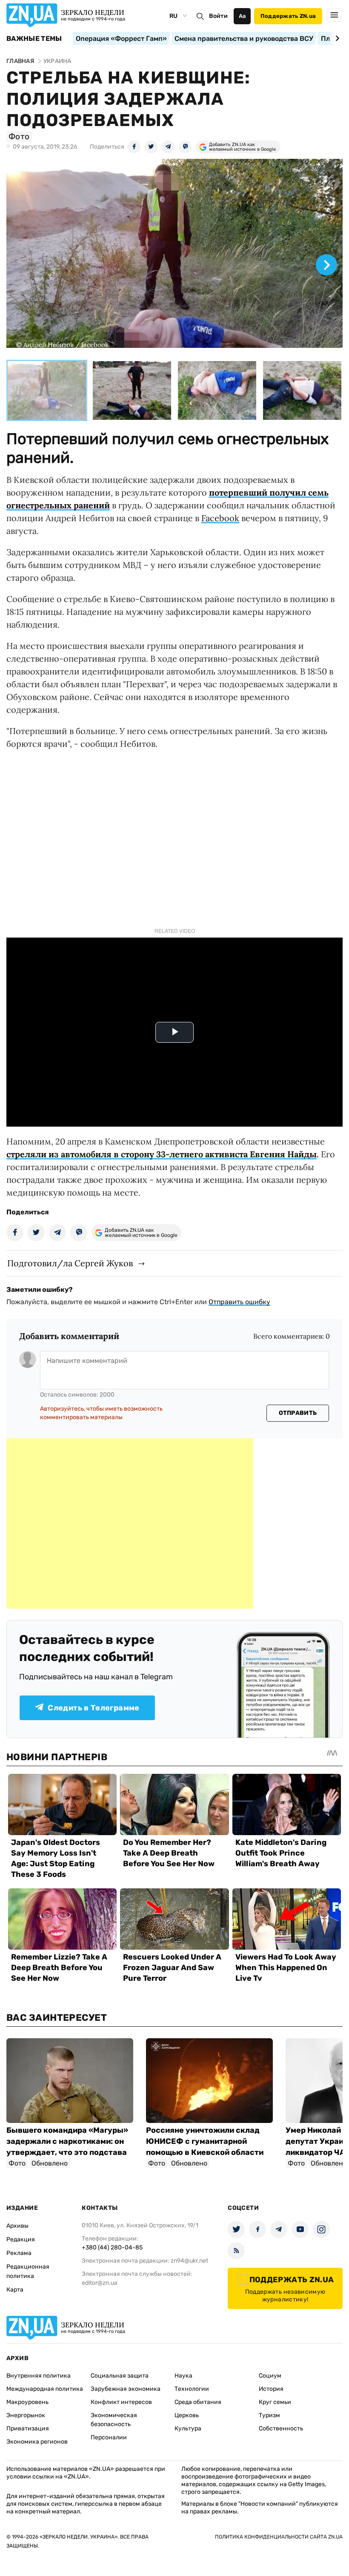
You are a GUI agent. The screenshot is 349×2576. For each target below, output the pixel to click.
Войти (218, 16)
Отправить (298, 1413)
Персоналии (109, 2437)
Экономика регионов (37, 2442)
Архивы (17, 2226)
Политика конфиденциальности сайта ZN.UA (279, 2537)
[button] (47, 390)
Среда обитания (198, 2402)
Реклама (19, 2253)
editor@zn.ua (100, 2283)
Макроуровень (27, 2402)
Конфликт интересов (121, 2402)
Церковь (187, 2415)
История (271, 2389)
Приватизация (28, 2428)
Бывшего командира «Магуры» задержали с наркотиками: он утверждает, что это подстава (67, 2141)
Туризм (269, 2415)
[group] (174, 257)
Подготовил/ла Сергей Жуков (70, 1263)
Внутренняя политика (39, 2376)
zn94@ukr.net (189, 2261)
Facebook (220, 518)
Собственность (281, 2428)
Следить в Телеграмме (93, 1708)
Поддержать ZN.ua (288, 16)
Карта (15, 2290)
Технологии (192, 2389)
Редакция (21, 2239)
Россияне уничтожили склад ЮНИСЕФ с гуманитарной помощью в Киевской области (205, 2141)
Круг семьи (275, 2402)
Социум (270, 2376)
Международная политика (45, 2389)
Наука (183, 2376)
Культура (188, 2428)
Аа (242, 16)
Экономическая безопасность (114, 2420)
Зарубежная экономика (126, 2389)
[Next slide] (336, 38)
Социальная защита (120, 2376)
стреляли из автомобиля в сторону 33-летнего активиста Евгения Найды (162, 1154)
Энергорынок (26, 2415)
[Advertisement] (130, 1523)
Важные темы (34, 39)
